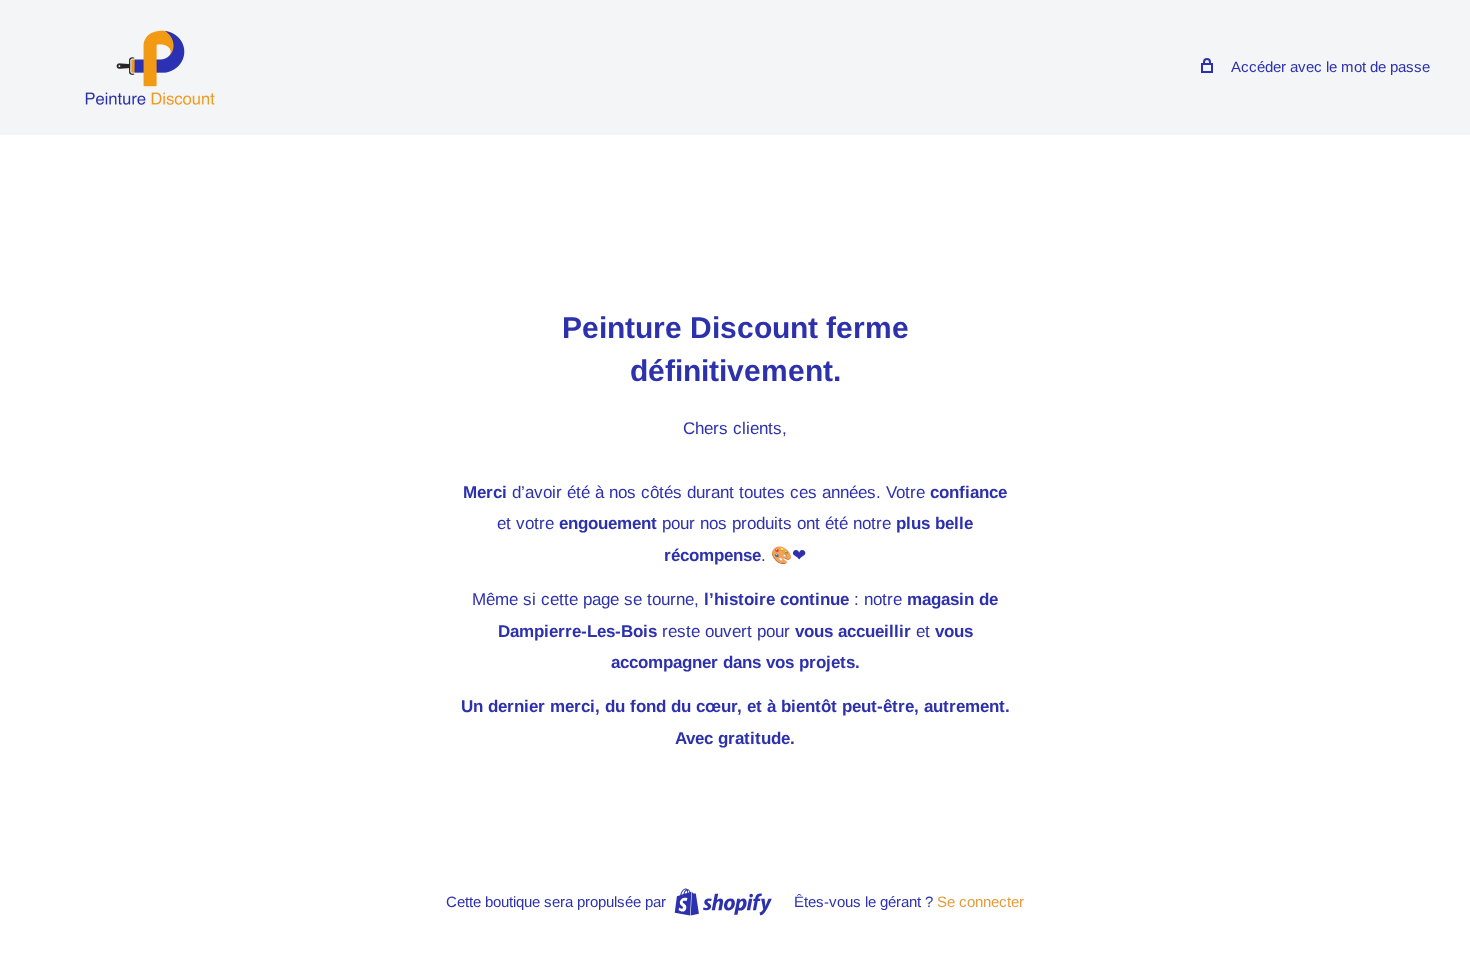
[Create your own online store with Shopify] (723, 901)
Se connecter (980, 901)
